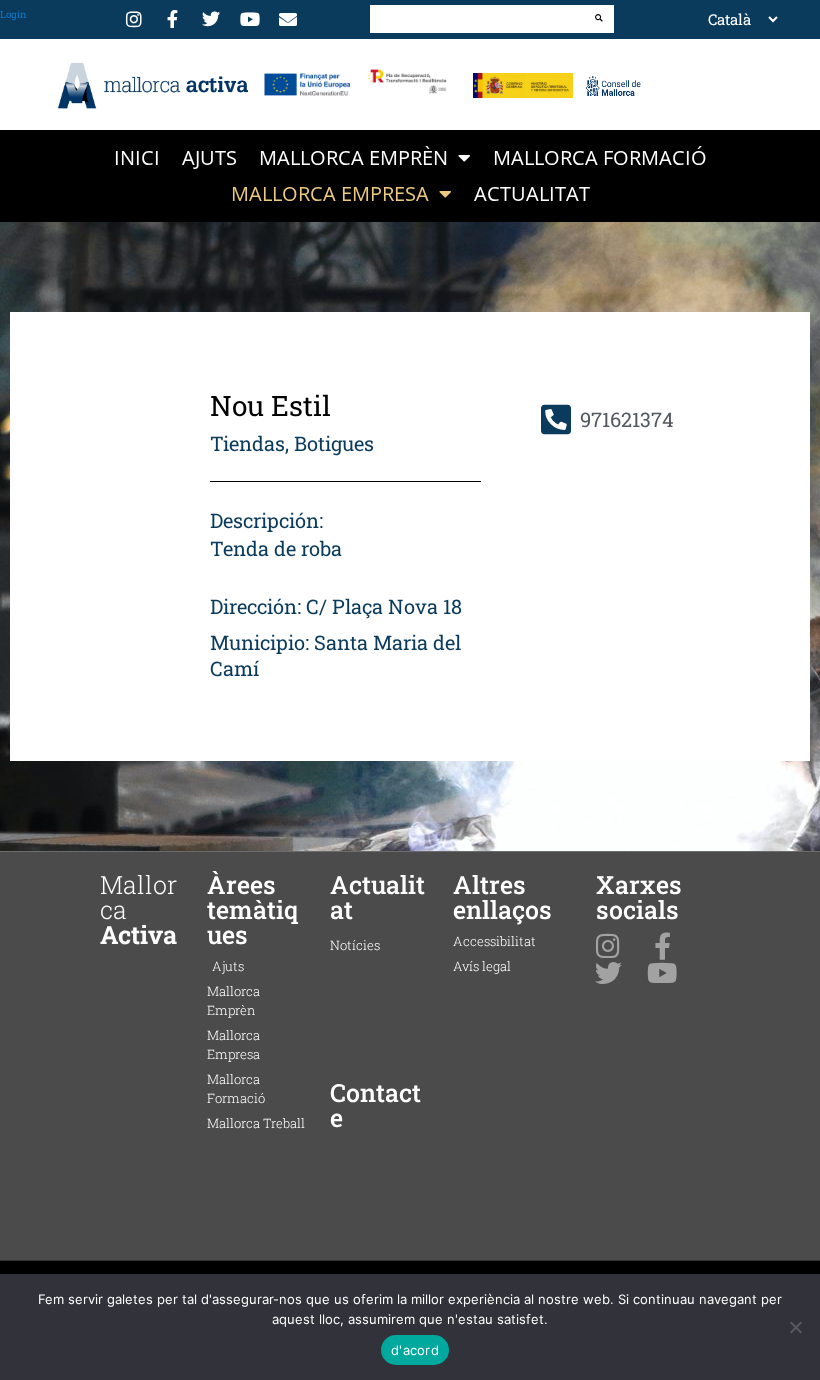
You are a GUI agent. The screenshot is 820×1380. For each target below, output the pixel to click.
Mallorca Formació (600, 157)
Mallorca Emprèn (353, 157)
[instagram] (137, 19)
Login (13, 14)
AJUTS (209, 157)
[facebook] (176, 19)
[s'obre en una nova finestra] (307, 84)
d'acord (415, 1350)
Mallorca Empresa (330, 193)
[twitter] (214, 19)
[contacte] (291, 19)
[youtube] (253, 19)
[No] (795, 1327)
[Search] (599, 17)
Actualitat (532, 193)
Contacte (375, 1105)
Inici (137, 157)
